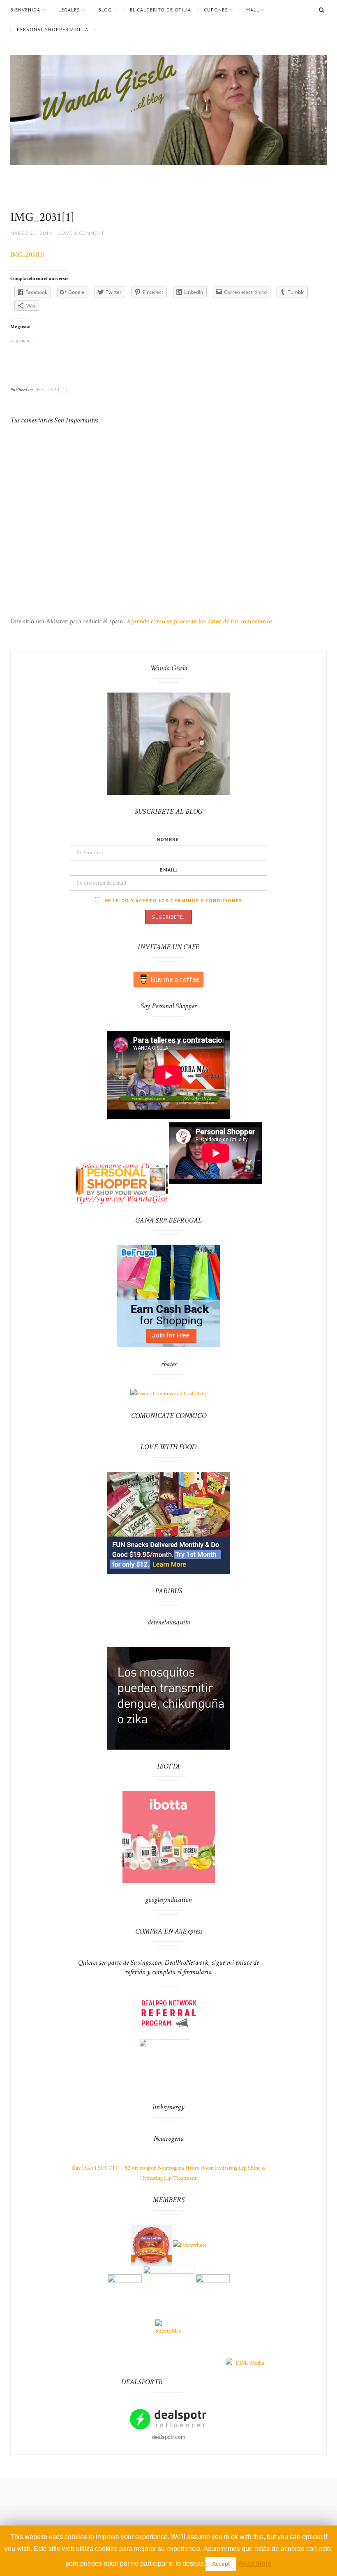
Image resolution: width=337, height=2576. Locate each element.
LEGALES (69, 10)
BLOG (105, 10)
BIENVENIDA (25, 10)
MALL (253, 10)
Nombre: (169, 839)
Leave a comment (81, 233)
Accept (221, 2564)
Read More (255, 2563)
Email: (169, 870)
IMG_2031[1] (28, 255)
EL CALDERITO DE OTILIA (160, 10)
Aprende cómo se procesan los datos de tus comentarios (200, 621)
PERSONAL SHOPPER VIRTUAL (54, 30)
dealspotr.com (169, 2437)
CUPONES (216, 10)
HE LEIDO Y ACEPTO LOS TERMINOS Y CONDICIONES (172, 900)
